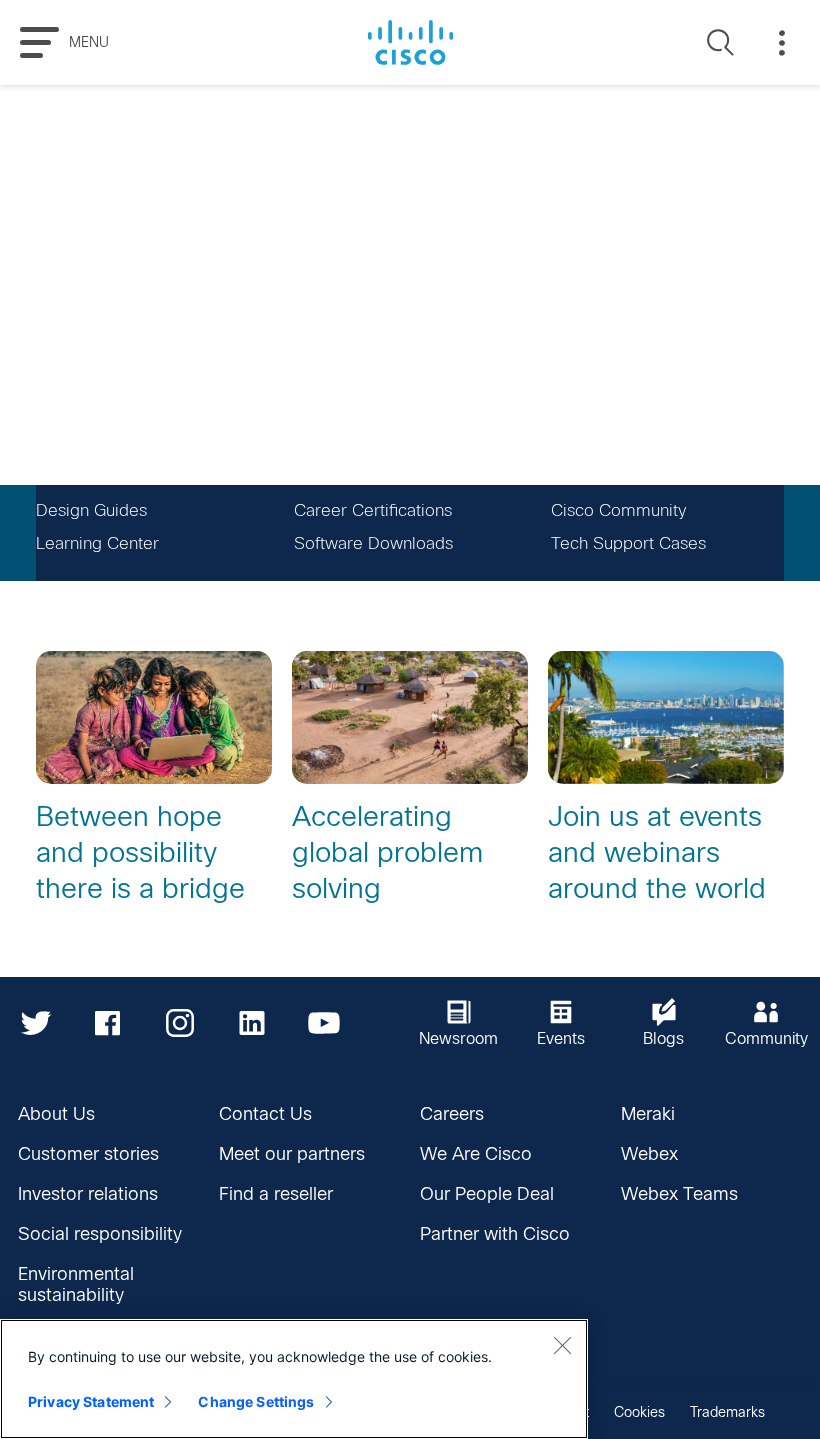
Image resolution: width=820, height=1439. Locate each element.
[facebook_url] (108, 1023)
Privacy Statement (91, 1401)
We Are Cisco (476, 1154)
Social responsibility (100, 1234)
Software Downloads (373, 543)
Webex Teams (679, 1194)
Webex (649, 1154)
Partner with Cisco (495, 1234)
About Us (56, 1114)
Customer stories (88, 1154)
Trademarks (727, 1412)
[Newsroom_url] (459, 1023)
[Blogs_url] (664, 1023)
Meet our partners (292, 1154)
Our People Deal (487, 1194)
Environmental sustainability (76, 1284)
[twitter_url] (36, 1023)
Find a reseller (276, 1194)
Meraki (648, 1114)
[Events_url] (562, 1023)
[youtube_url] (324, 1023)
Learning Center (97, 543)
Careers (452, 1114)
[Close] (562, 1345)
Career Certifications (373, 510)
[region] (294, 1379)
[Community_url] (767, 1023)
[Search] (721, 43)
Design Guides (91, 510)
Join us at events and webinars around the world (657, 852)
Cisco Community (618, 510)
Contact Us (265, 1114)
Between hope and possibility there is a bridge (140, 852)
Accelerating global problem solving (387, 852)
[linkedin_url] (252, 1023)
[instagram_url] (180, 1023)
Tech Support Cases (628, 543)
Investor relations (88, 1194)
